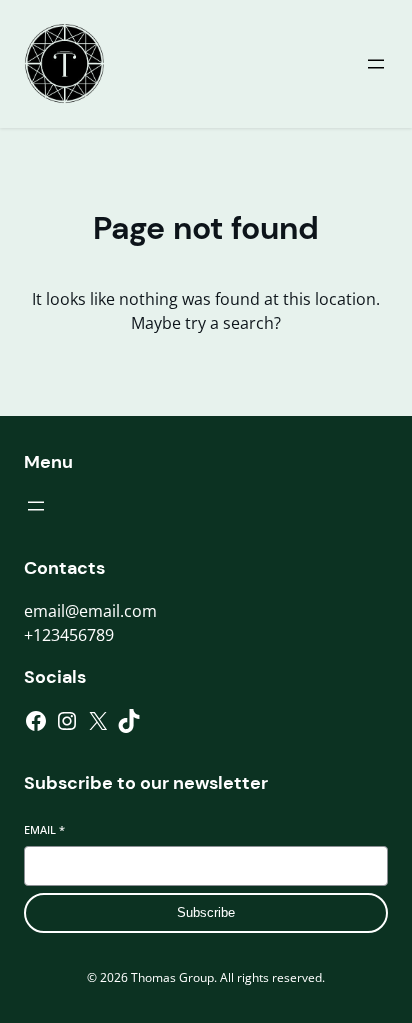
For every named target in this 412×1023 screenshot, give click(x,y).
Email (44, 829)
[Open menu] (376, 64)
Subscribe (206, 912)
